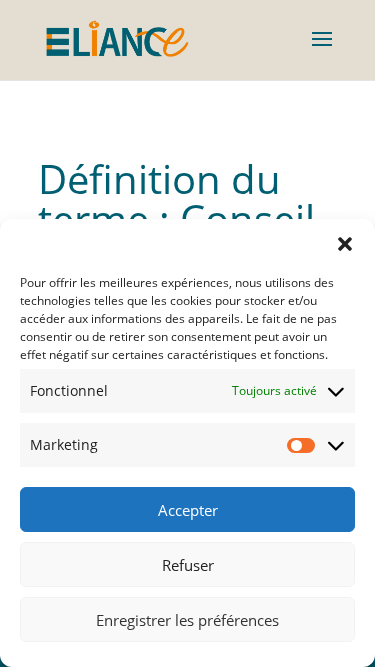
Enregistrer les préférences (187, 620)
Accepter (188, 510)
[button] (345, 244)
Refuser (188, 565)
